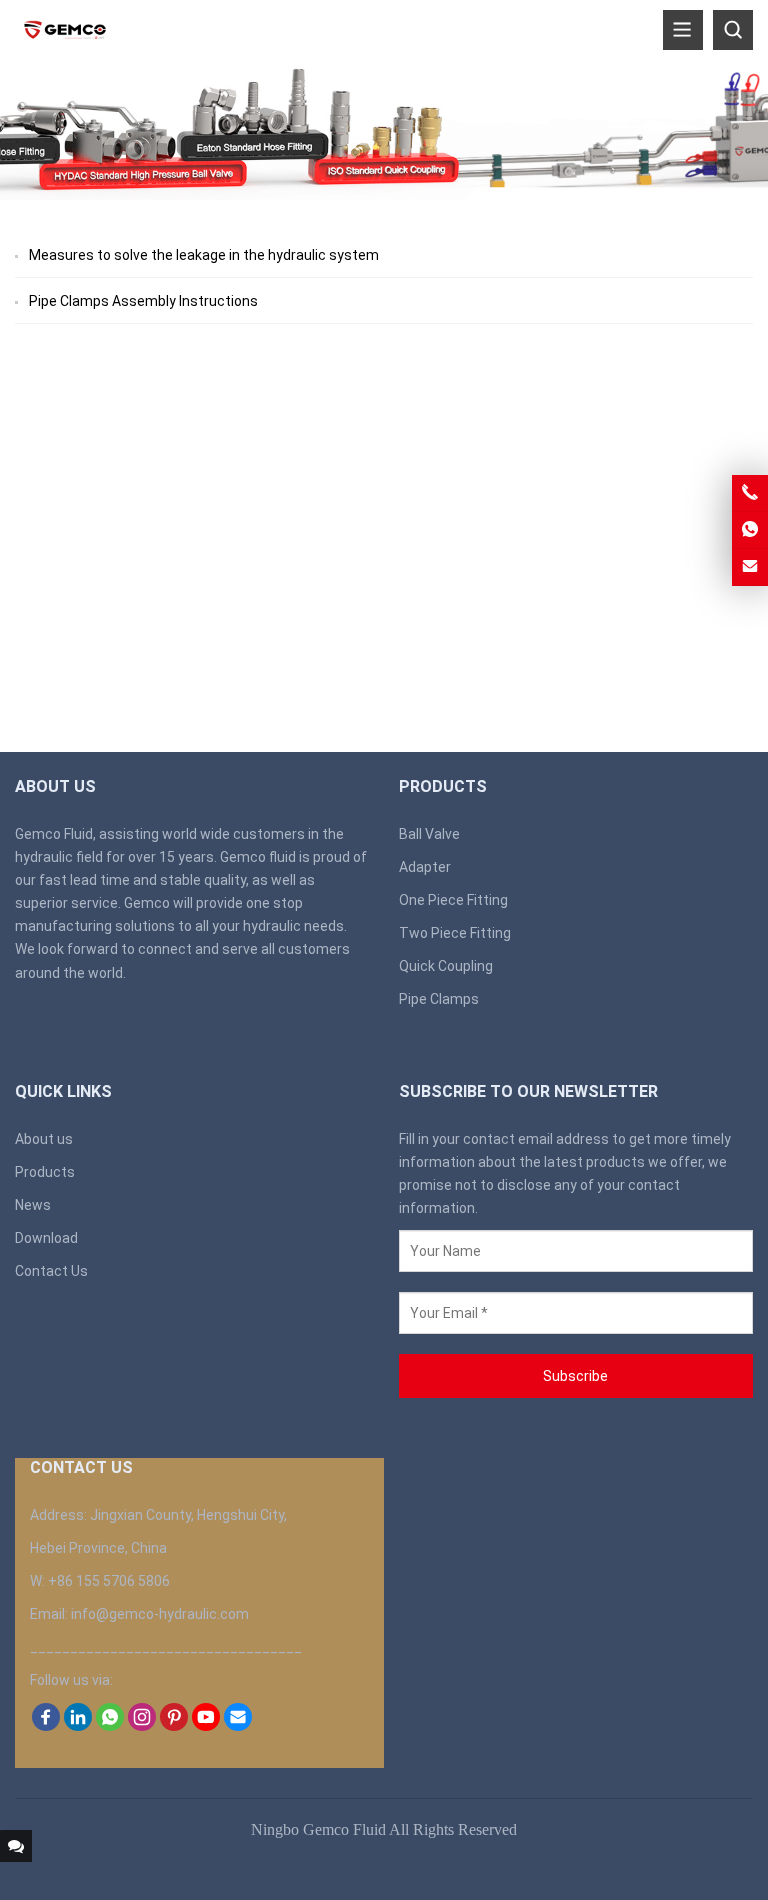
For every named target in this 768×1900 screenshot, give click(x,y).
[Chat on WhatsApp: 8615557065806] (750, 530)
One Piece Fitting (453, 900)
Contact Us (51, 1271)
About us (44, 1139)
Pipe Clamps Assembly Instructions (143, 301)
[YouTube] (206, 1726)
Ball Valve (429, 834)
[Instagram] (142, 1726)
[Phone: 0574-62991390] (750, 493)
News (33, 1205)
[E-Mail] (238, 1726)
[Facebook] (46, 1726)
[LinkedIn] (78, 1726)
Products (45, 1172)
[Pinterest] (174, 1726)
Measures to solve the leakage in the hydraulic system (204, 255)
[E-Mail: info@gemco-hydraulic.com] (750, 567)
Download (46, 1238)
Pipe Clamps (439, 999)
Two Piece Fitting (455, 933)
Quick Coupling (446, 966)
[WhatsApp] (110, 1726)
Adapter (425, 867)
